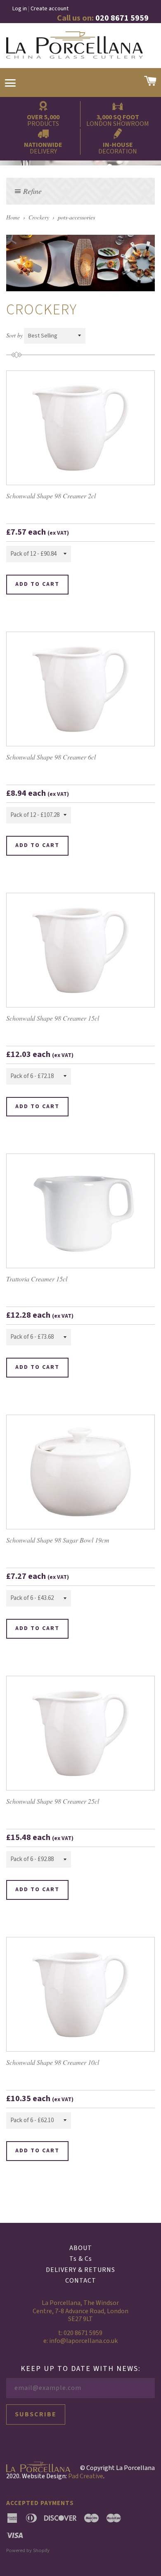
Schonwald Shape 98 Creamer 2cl (51, 496)
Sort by (14, 335)
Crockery (39, 217)
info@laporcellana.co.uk (83, 2341)
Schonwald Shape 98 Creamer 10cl (53, 2062)
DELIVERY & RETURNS (80, 2270)
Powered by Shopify (28, 2550)
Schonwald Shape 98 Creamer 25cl (53, 1801)
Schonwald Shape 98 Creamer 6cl (51, 757)
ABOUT (81, 2248)
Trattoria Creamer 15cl (37, 1279)
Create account (50, 9)
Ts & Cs (81, 2259)
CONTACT (81, 2281)
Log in (20, 9)
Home (13, 217)
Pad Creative (86, 2476)
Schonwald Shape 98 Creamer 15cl (53, 1018)
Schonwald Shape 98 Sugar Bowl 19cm (58, 1540)
